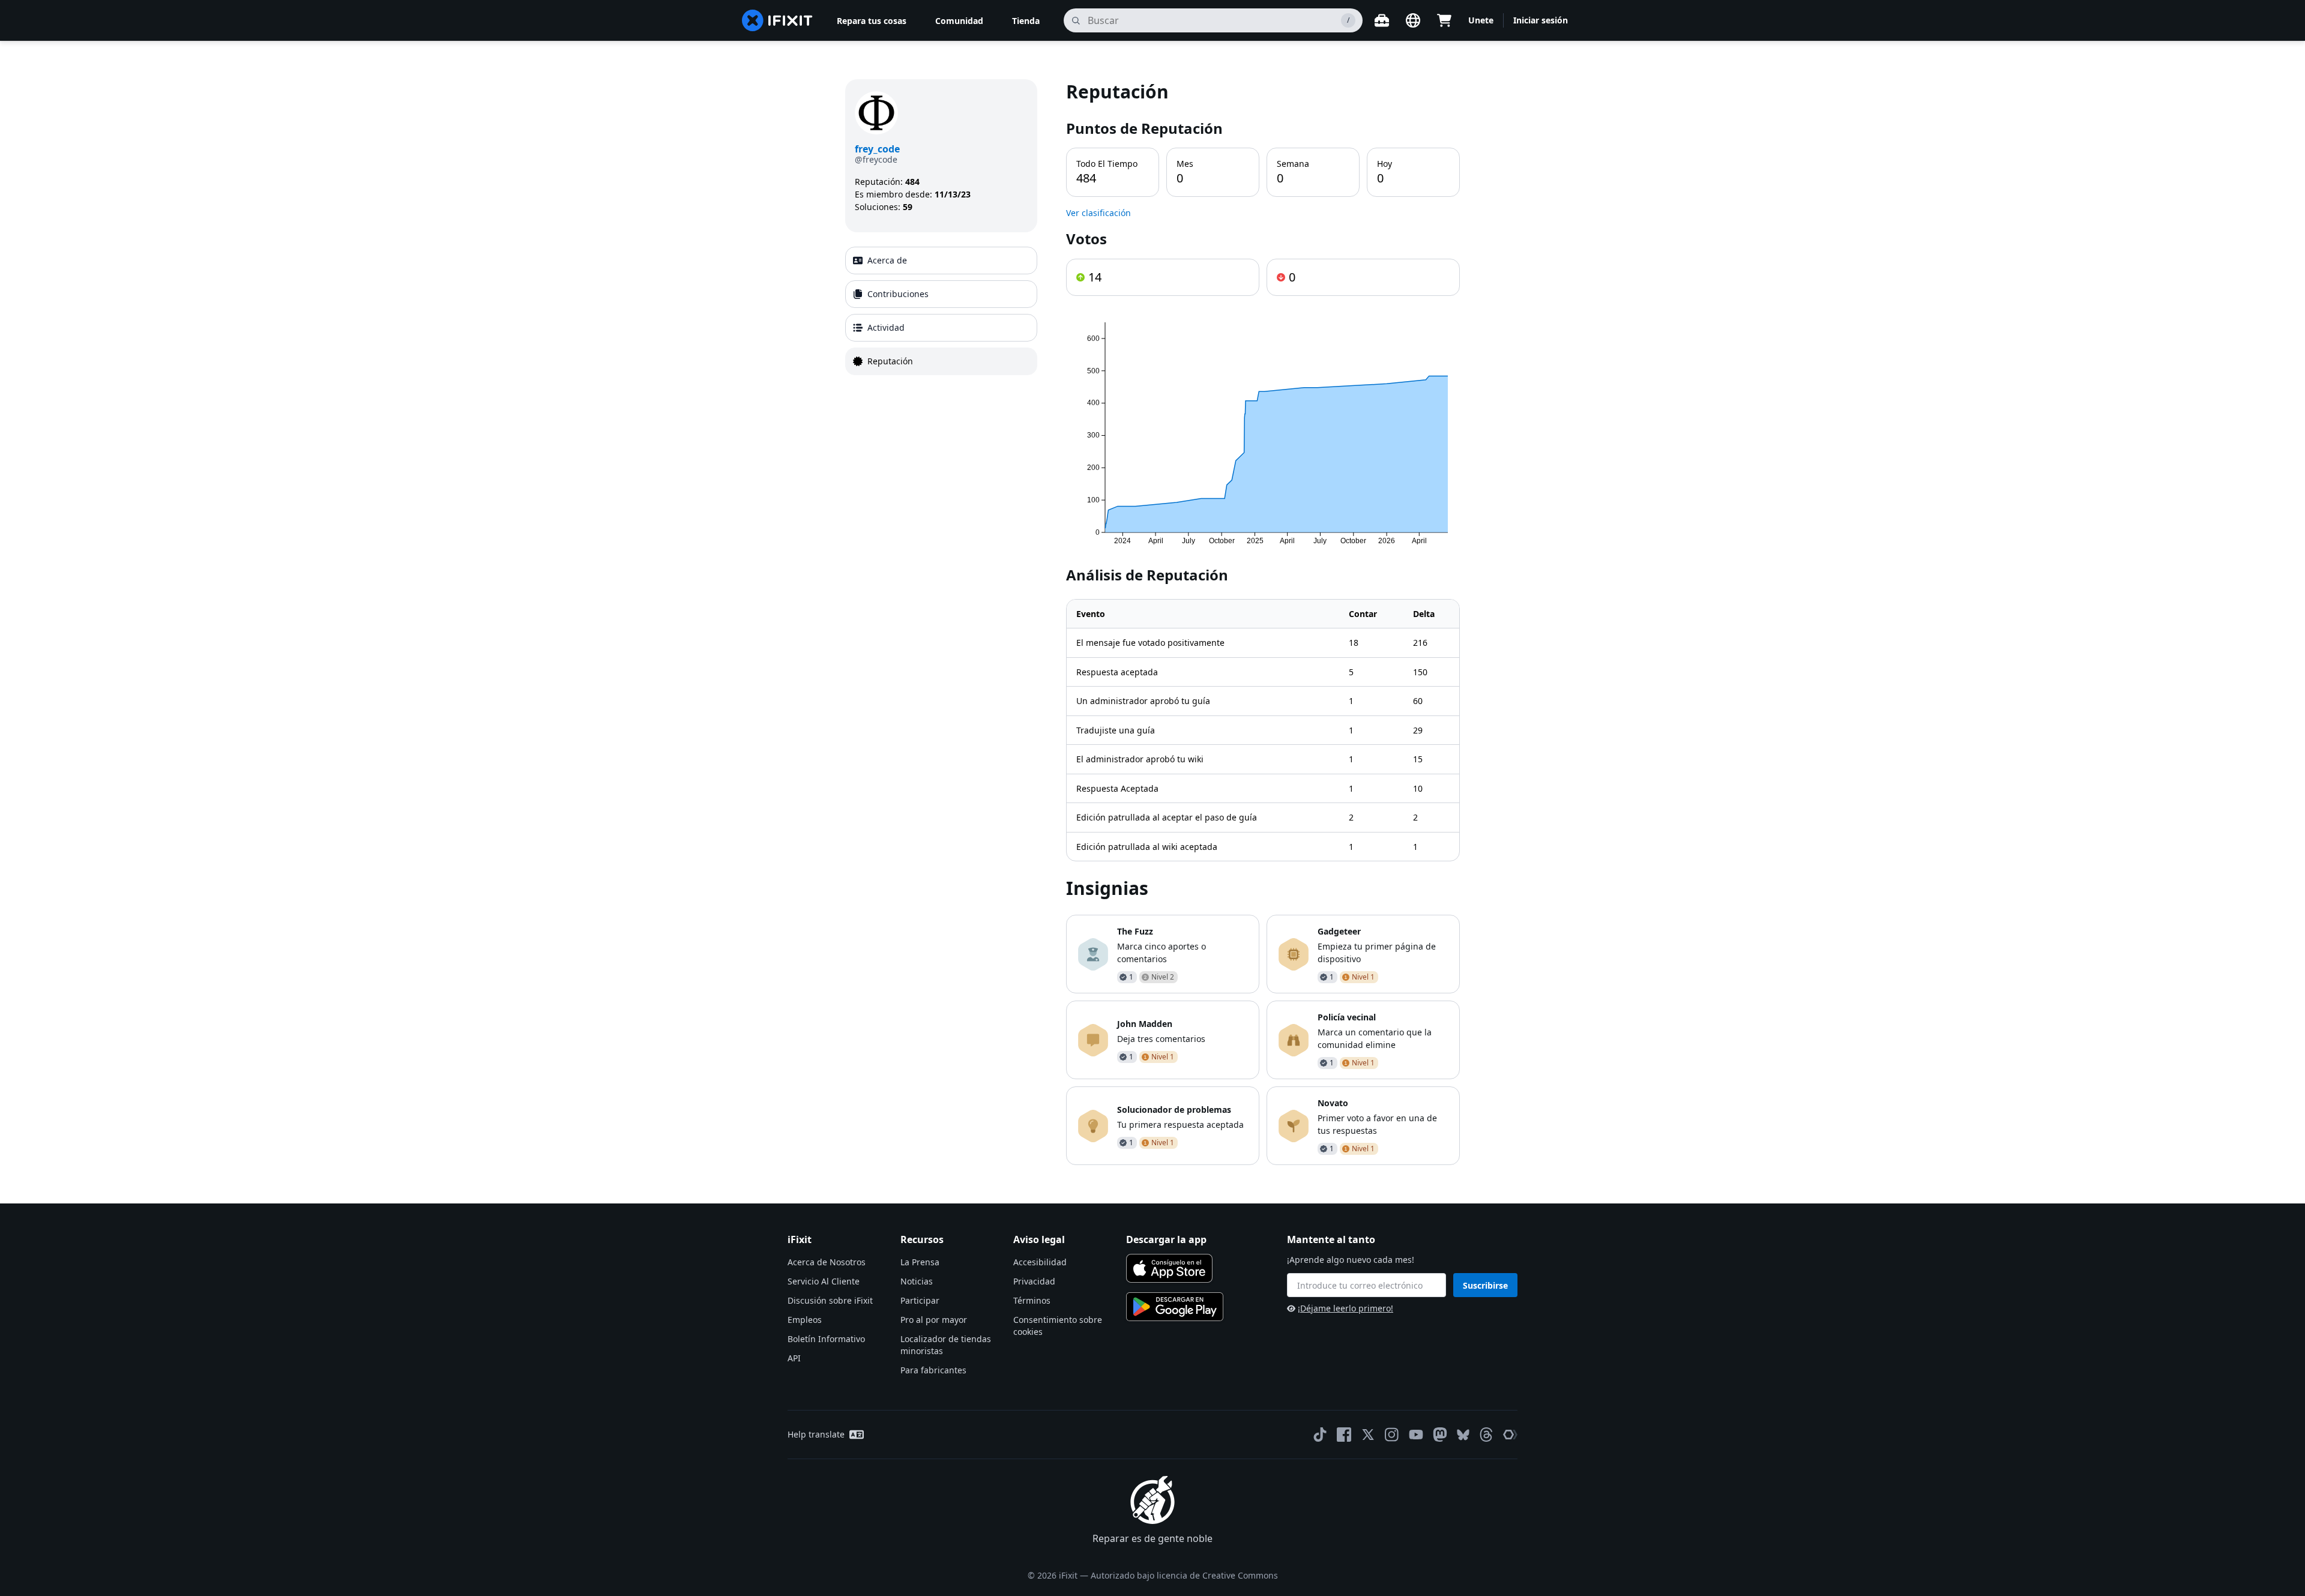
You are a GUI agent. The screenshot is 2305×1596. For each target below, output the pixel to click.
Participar (920, 1300)
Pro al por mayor (934, 1320)
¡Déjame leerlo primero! (1345, 1308)
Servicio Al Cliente (824, 1281)
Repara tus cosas (872, 21)
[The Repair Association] (1510, 1435)
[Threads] (1486, 1435)
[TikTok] (1320, 1435)
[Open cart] (1444, 20)
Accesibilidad (1040, 1262)
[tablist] (941, 311)
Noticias (917, 1281)
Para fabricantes (933, 1370)
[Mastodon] (1440, 1435)
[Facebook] (1344, 1435)
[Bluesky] (1463, 1435)
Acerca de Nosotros (827, 1262)
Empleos (805, 1320)
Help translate (816, 1434)
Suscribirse (1485, 1285)
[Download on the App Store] (1169, 1268)
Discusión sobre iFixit (830, 1300)
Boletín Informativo (826, 1339)
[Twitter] (1368, 1435)
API (794, 1358)
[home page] (777, 20)
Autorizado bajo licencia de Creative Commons (1184, 1575)
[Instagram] (1392, 1435)
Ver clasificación (1098, 213)
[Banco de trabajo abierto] (1382, 20)
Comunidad (959, 21)
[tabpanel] (1263, 622)
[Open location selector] (1413, 20)
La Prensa (920, 1262)
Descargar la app (1166, 1239)
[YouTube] (1416, 1435)
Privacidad (1034, 1281)
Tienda (1026, 21)
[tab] (941, 260)
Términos (1032, 1300)
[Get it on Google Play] (1175, 1307)
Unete (1481, 20)
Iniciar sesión (1541, 20)
